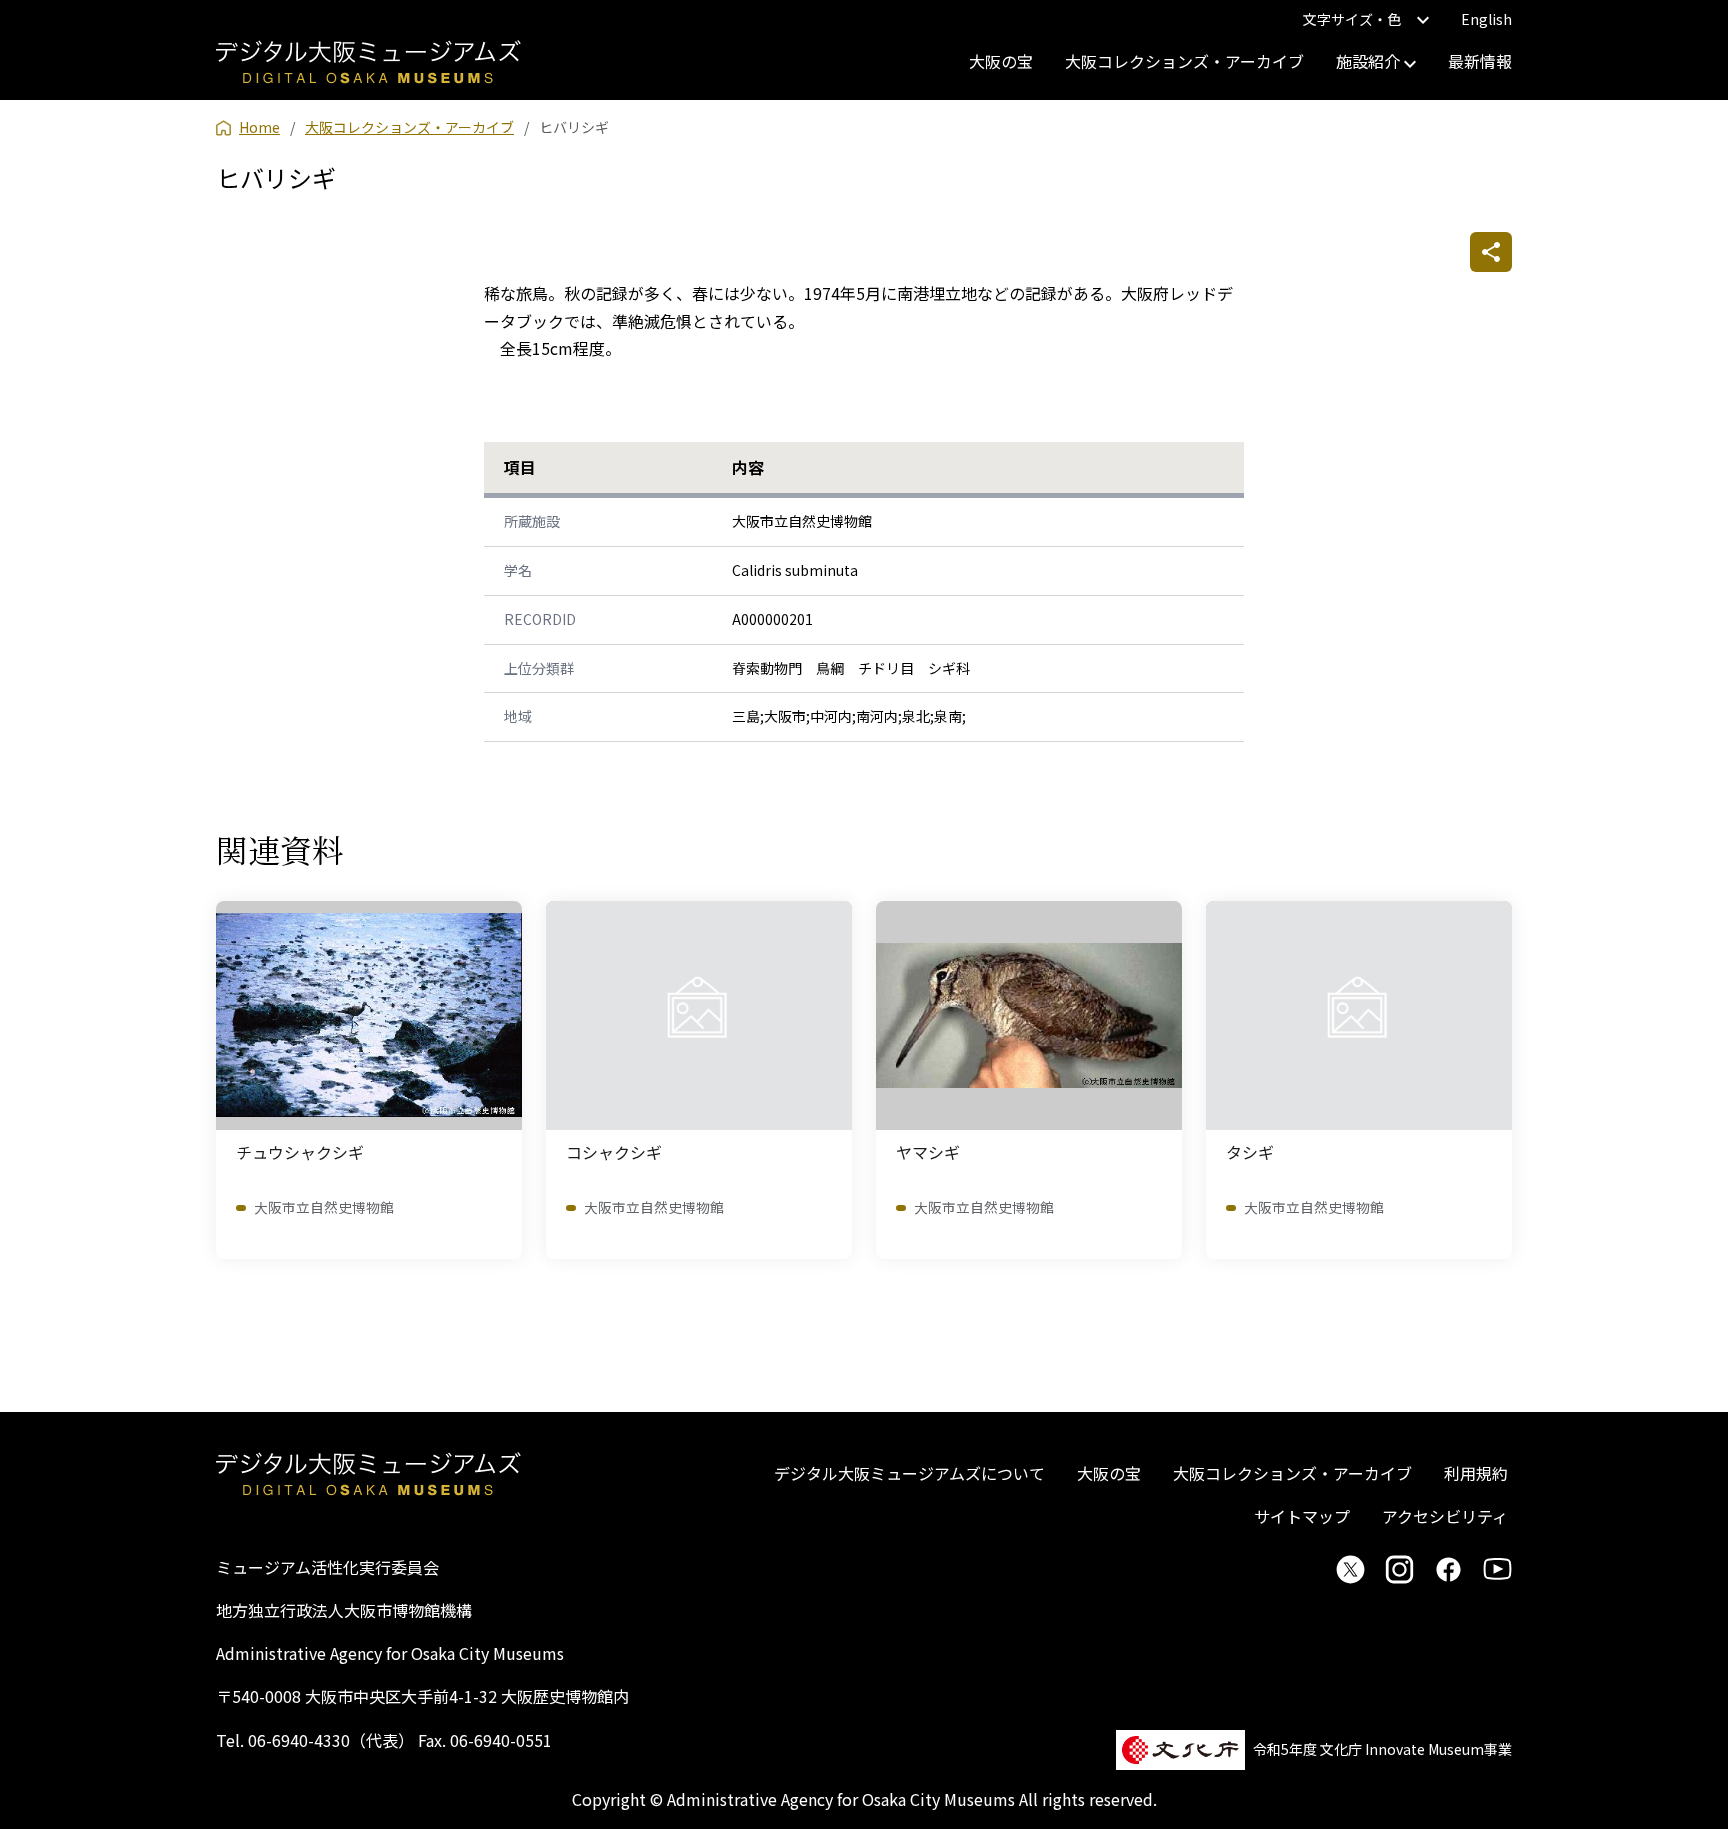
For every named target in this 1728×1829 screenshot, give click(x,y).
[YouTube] (1497, 1569)
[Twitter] (1350, 1569)
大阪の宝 (1001, 61)
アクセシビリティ (1445, 1516)
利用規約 (1476, 1473)
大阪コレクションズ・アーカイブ (1184, 61)
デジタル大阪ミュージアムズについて (909, 1473)
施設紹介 (1370, 61)
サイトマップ (1302, 1516)
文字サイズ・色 (1352, 19)
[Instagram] (1399, 1569)
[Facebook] (1448, 1569)
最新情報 (1480, 61)
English (1486, 19)
